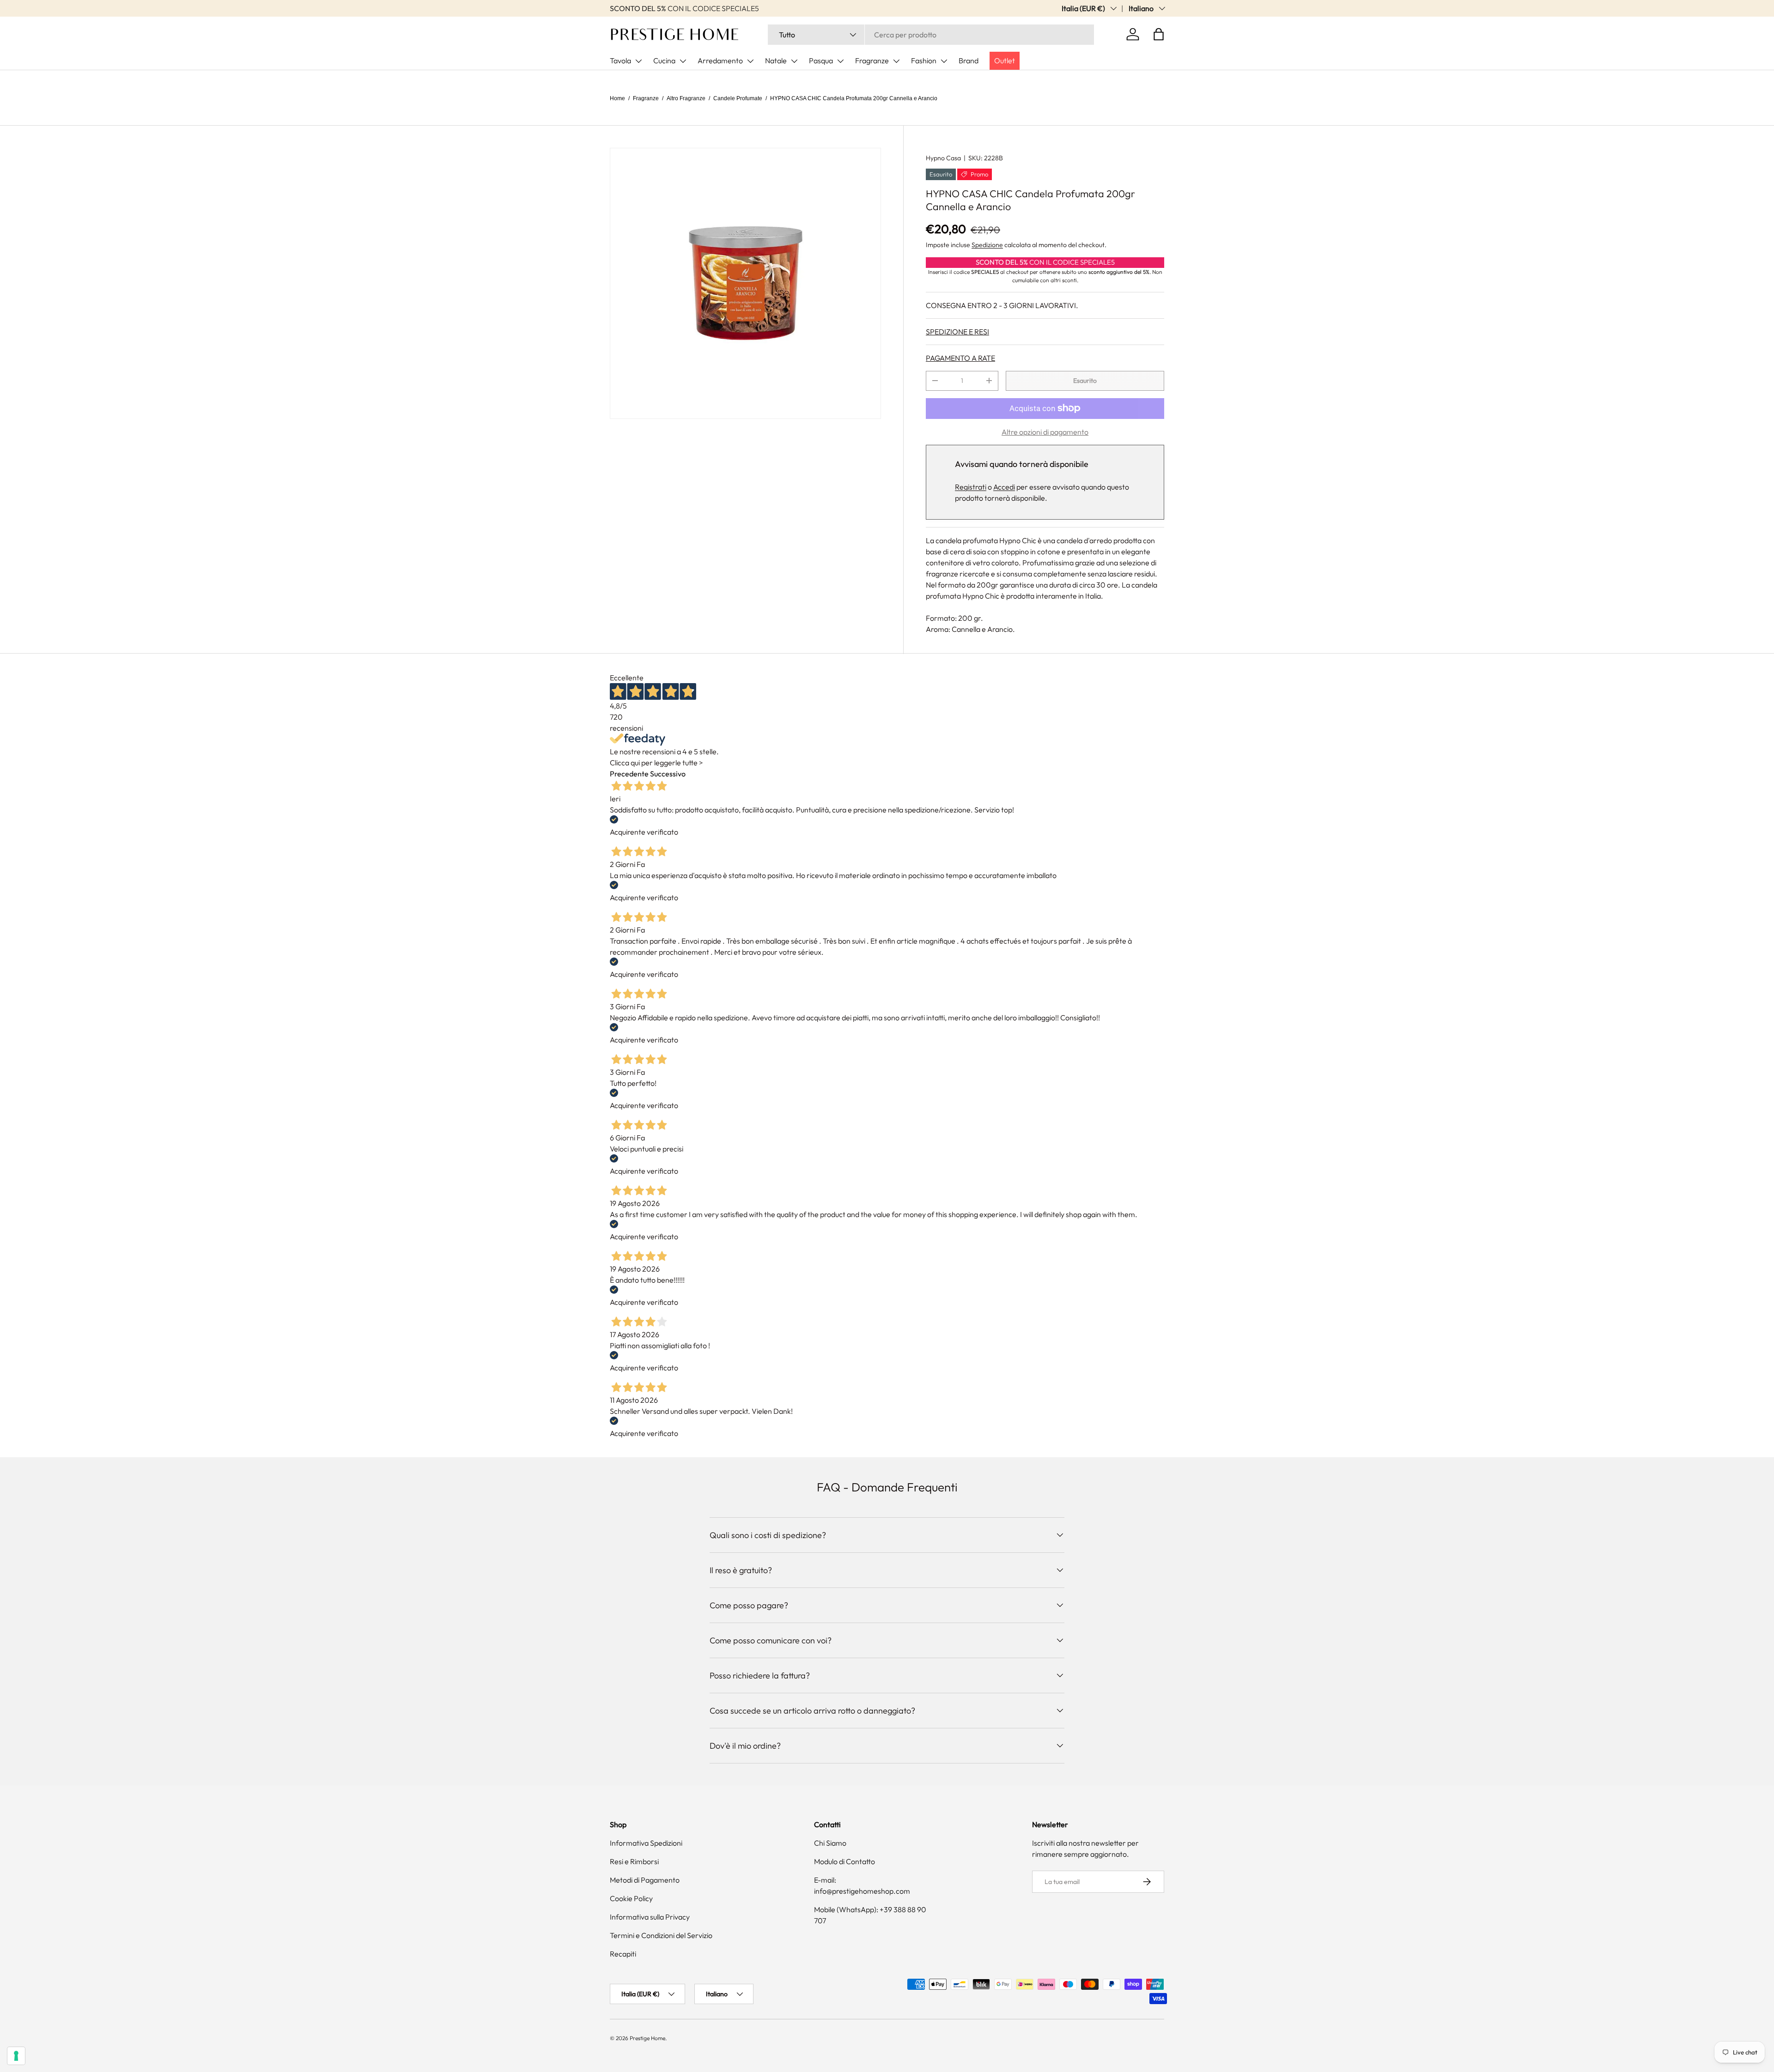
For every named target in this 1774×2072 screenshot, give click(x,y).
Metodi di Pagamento (645, 1880)
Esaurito (1085, 381)
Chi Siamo (830, 1843)
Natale (776, 61)
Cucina (664, 61)
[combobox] (931, 35)
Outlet (1005, 61)
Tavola (620, 61)
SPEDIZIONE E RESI (957, 332)
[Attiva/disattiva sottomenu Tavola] (638, 61)
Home (617, 98)
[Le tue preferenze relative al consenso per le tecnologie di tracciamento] (16, 2056)
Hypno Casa (943, 158)
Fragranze (872, 61)
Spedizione (987, 245)
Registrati (971, 487)
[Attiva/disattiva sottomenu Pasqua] (840, 61)
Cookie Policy (631, 1898)
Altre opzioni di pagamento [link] (1045, 432)
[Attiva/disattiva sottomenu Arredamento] (750, 61)
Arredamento (720, 61)
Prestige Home (647, 2038)
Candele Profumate (738, 98)
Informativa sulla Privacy (650, 1917)
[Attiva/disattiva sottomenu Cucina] (683, 61)
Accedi (1004, 487)
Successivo (668, 774)
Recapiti (623, 1954)
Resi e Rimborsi (634, 1861)
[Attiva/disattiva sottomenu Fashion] (944, 61)
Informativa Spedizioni (646, 1843)
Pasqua (821, 61)
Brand (969, 61)
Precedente (629, 774)
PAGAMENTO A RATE (960, 358)
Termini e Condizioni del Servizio (661, 1935)
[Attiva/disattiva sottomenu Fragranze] (896, 61)
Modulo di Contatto (844, 1861)
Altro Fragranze (686, 98)
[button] (1159, 34)
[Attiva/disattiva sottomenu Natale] (794, 61)
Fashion (924, 61)
